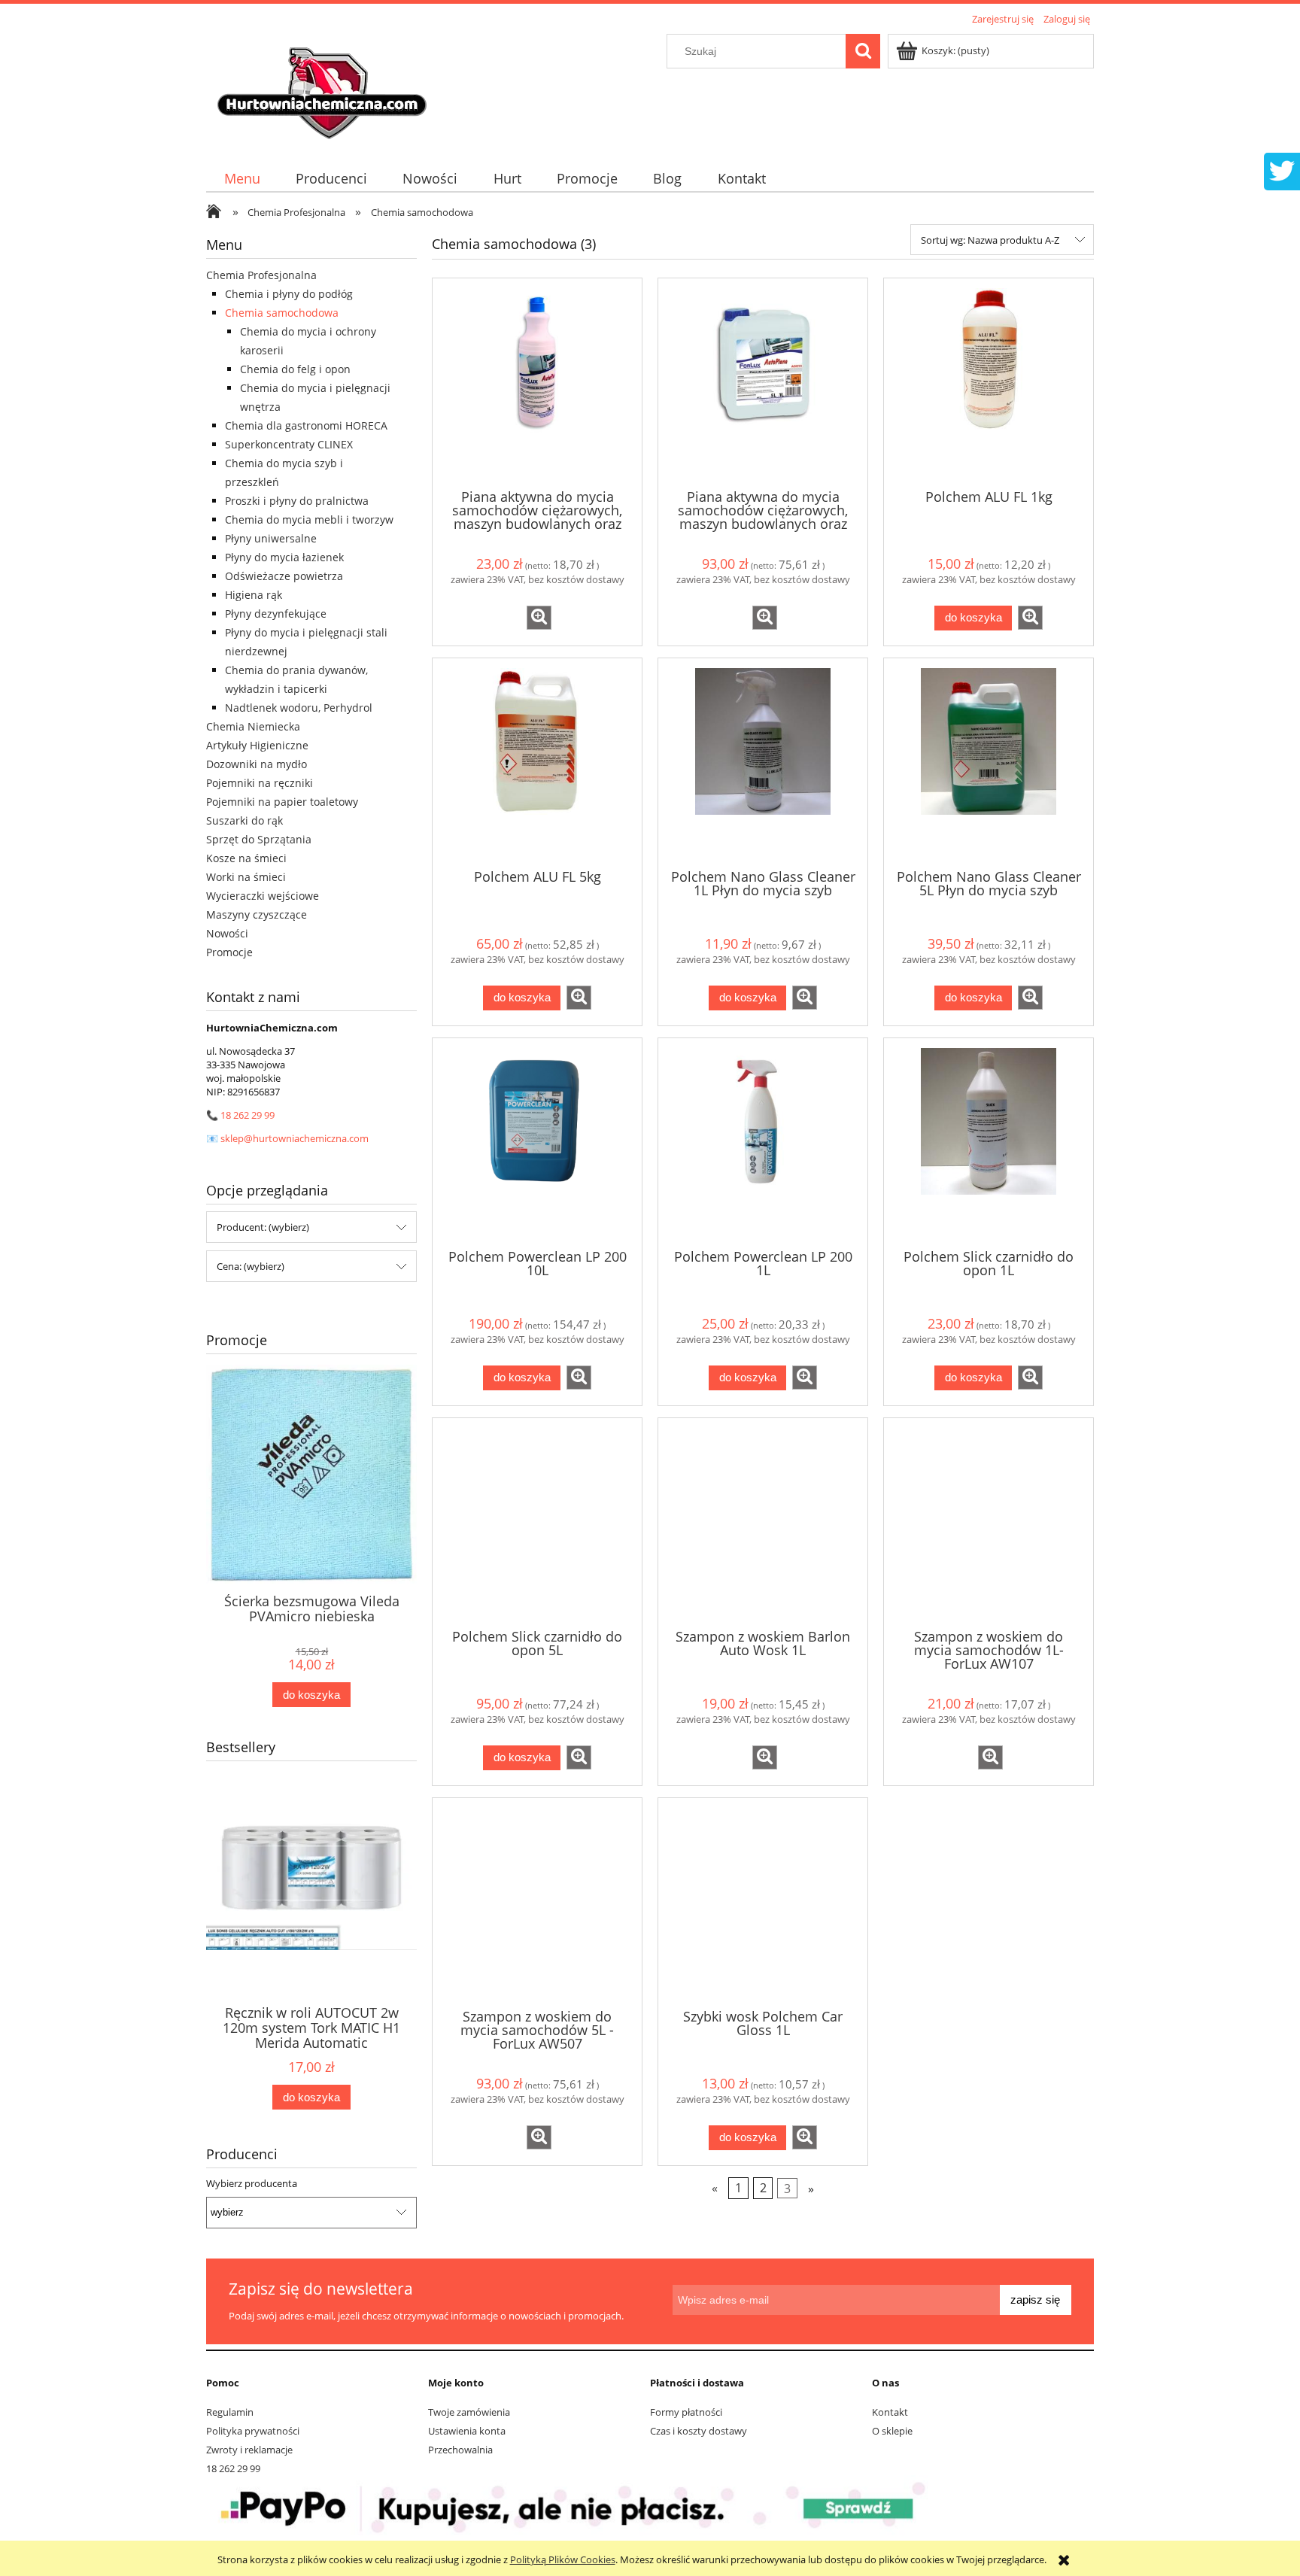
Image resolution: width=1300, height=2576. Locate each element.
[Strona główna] (324, 88)
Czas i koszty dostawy (699, 2431)
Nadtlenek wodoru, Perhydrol (299, 708)
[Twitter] (1282, 169)
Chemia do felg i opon (295, 369)
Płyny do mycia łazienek (284, 557)
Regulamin (230, 2412)
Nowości (227, 933)
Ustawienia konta (467, 2431)
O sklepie (892, 2431)
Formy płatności (686, 2412)
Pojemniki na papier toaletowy (282, 802)
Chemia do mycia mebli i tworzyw (309, 519)
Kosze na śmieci (246, 858)
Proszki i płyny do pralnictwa (297, 501)
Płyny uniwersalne (271, 538)
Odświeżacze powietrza (284, 576)
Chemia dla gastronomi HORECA (306, 425)
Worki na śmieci (246, 877)
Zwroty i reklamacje (249, 2450)
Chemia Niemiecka (253, 726)
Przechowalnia (460, 2450)
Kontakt (890, 2412)
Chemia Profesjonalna (261, 275)
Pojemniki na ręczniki (260, 783)
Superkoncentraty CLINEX (289, 444)
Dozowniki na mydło (257, 764)
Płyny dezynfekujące (276, 614)
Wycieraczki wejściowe (263, 896)
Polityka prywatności (253, 2431)
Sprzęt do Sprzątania (259, 839)
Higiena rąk (254, 595)
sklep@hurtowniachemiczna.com (295, 1138)
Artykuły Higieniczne (257, 745)
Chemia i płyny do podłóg (289, 294)
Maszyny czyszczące (257, 914)
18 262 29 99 (248, 1115)
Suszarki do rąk (245, 820)
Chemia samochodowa (282, 313)
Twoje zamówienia (469, 2412)
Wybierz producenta (252, 2183)
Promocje (229, 952)
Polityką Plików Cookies (563, 2559)
